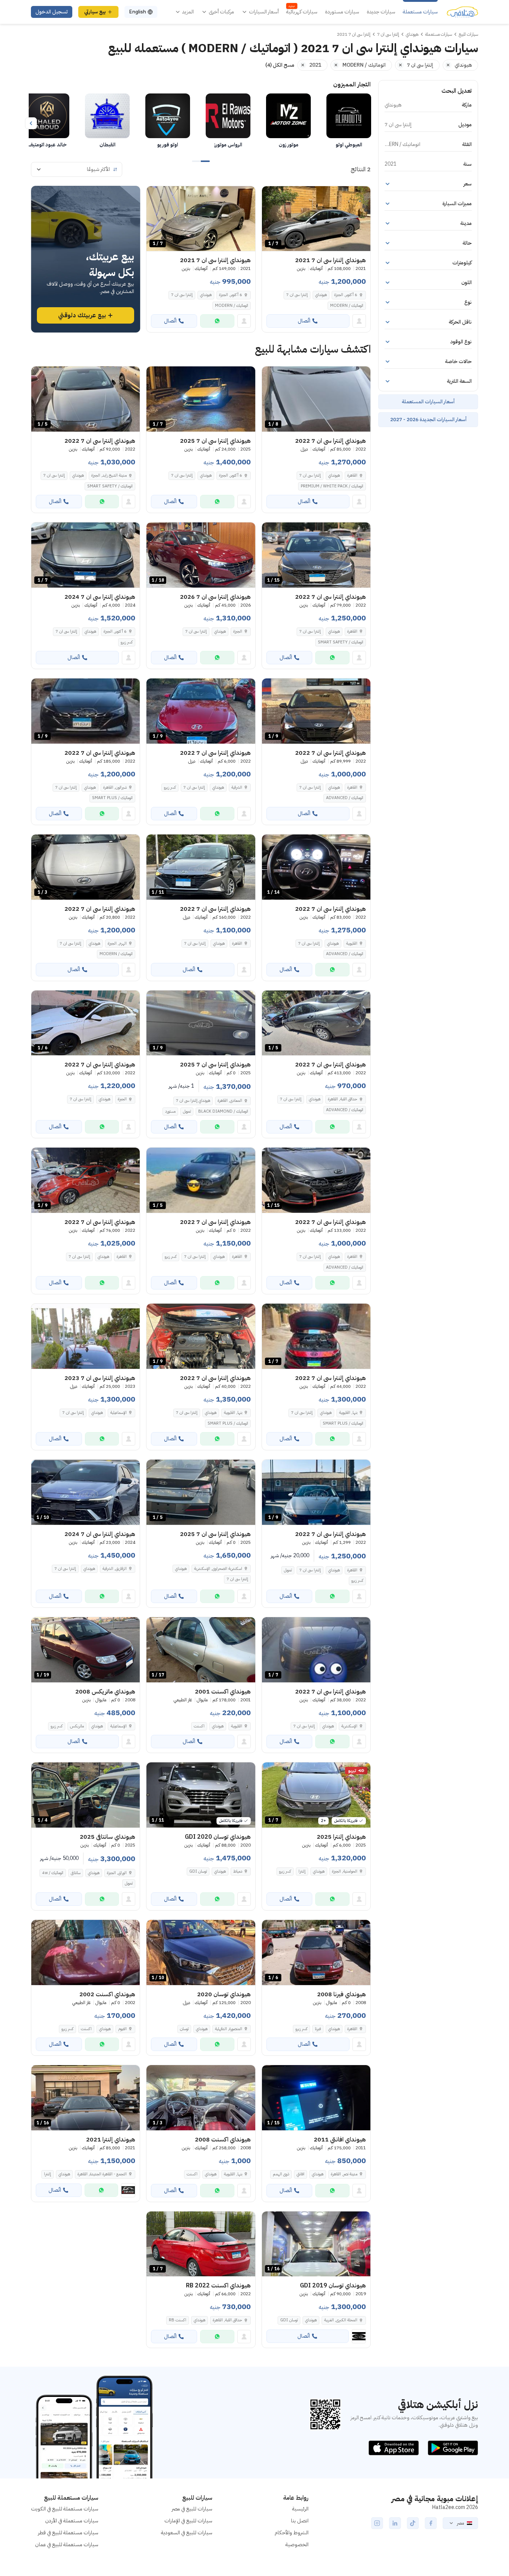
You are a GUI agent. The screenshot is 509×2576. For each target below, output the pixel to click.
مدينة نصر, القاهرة (344, 2174)
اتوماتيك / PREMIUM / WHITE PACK (332, 486)
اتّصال (304, 321)
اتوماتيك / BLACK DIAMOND (223, 1111)
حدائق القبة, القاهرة (343, 1099)
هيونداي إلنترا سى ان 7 (193, 1101)
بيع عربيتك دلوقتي (82, 315)
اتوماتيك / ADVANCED (345, 798)
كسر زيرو (127, 642)
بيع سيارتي (95, 12)
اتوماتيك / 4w (53, 1873)
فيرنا (318, 2029)
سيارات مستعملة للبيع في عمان (67, 2545)
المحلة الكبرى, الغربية (341, 2320)
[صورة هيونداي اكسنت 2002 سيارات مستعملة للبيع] (86, 1952)
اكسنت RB (178, 2320)
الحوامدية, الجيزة (345, 1871)
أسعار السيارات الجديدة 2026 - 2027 (428, 419)
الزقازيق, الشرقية (115, 1569)
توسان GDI (198, 1871)
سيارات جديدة (381, 12)
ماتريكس (77, 1726)
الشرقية (237, 787)
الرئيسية (300, 2509)
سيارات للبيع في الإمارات (188, 2521)
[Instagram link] (377, 2523)
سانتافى (76, 1873)
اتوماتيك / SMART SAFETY (110, 486)
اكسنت (199, 1726)
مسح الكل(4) (280, 65)
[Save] (271, 195)
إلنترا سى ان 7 (297, 295)
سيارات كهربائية (302, 12)
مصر (460, 2523)
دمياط (238, 1871)
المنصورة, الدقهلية (229, 2029)
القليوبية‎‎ (352, 943)
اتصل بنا (300, 2521)
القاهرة (352, 475)
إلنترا (302, 1871)
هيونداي (321, 295)
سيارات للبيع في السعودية (187, 2533)
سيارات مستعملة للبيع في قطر (68, 2533)
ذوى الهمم (281, 2174)
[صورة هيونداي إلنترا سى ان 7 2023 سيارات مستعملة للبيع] (86, 1336)
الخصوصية (297, 2545)
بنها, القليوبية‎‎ (348, 1413)
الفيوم (122, 2029)
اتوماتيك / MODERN (347, 306)
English (137, 12)
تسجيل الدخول (52, 12)
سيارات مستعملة (420, 12)
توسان (184, 2029)
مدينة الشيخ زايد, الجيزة (109, 475)
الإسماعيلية (118, 1413)
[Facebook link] (431, 2523)
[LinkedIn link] (395, 2523)
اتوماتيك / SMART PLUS (112, 798)
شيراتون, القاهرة (115, 787)
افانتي (301, 2174)
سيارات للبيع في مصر (192, 2509)
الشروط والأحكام (292, 2533)
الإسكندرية (349, 1726)
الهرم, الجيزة (117, 943)
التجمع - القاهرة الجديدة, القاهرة (102, 2174)
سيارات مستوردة (342, 12)
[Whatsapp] (217, 321)
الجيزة (238, 631)
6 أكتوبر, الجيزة (346, 295)
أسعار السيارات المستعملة (428, 402)
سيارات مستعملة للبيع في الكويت (65, 2509)
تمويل (288, 1570)
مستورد (170, 1111)
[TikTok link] (413, 2523)
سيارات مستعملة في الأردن (72, 2521)
